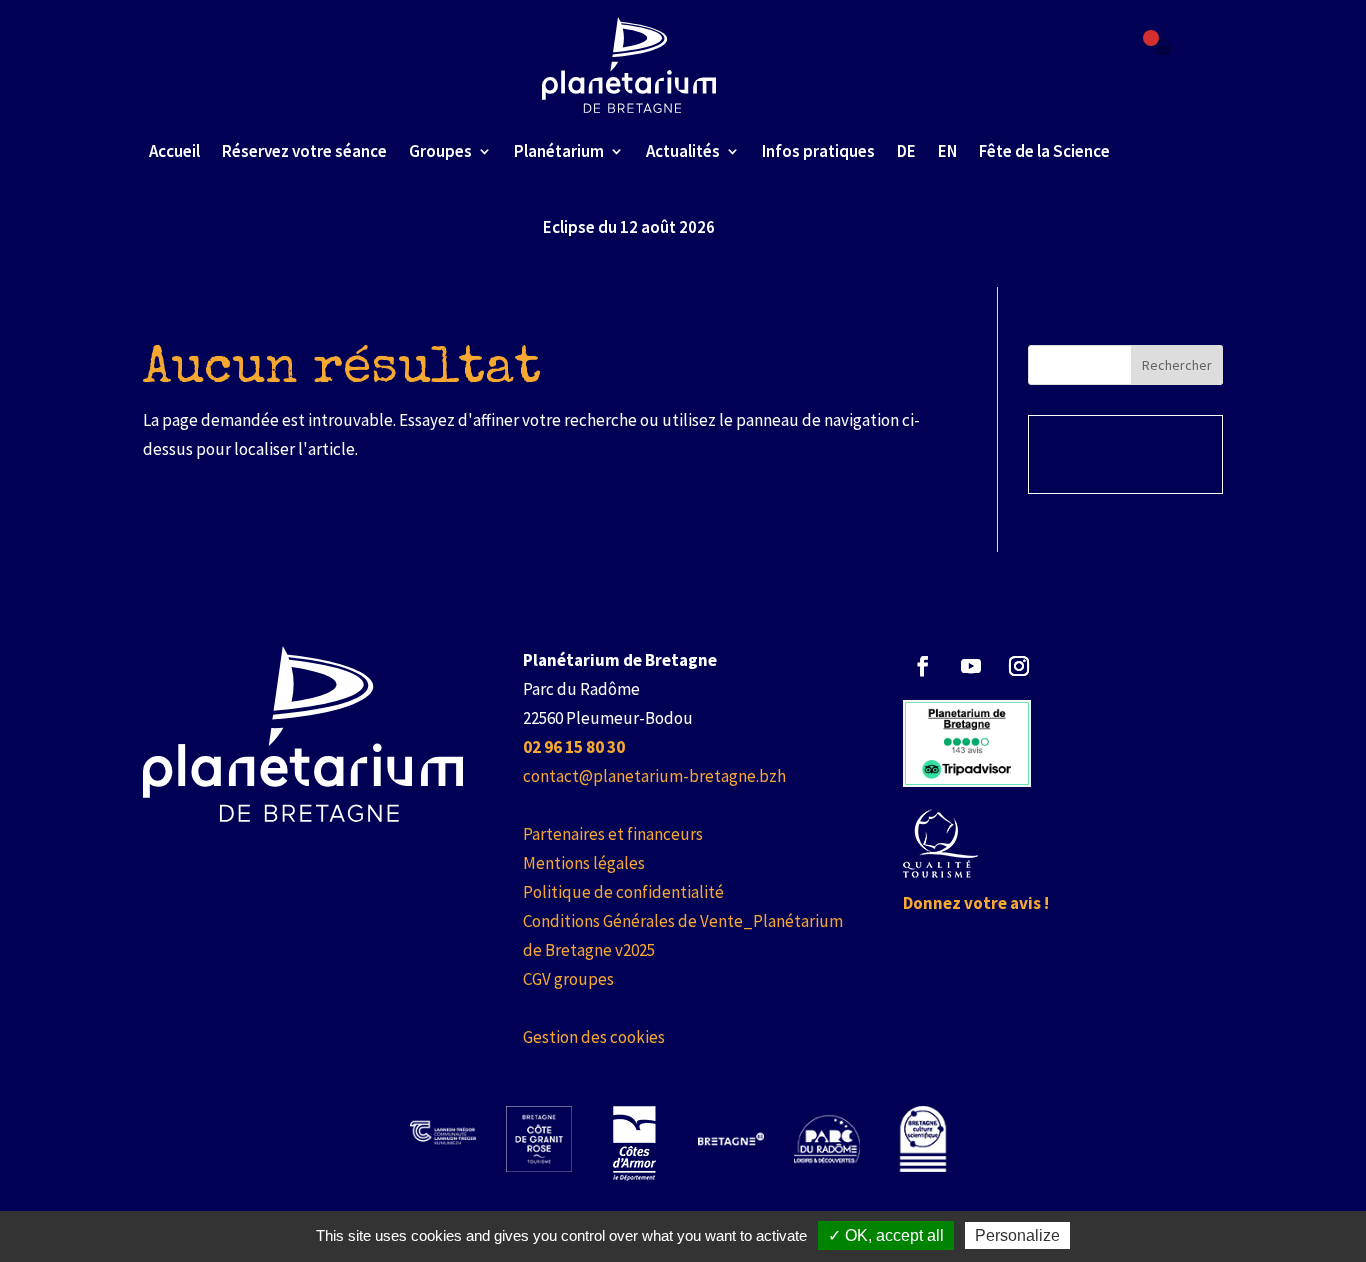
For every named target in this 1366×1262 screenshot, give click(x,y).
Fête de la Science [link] (1044, 151)
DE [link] (906, 151)
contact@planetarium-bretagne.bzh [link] (654, 776)
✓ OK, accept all (886, 1235)
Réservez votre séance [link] (304, 151)
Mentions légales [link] (584, 863)
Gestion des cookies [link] (594, 1037)
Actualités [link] (683, 151)
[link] (629, 65)
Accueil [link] (174, 151)
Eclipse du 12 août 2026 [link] (629, 227)
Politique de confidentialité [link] (623, 892)
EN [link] (947, 151)
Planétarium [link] (559, 151)
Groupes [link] (440, 151)
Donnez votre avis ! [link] (976, 903)
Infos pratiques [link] (818, 151)
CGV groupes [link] (568, 979)
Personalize (1017, 1235)
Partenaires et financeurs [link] (613, 834)
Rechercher (1177, 365)
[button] (923, 666)
